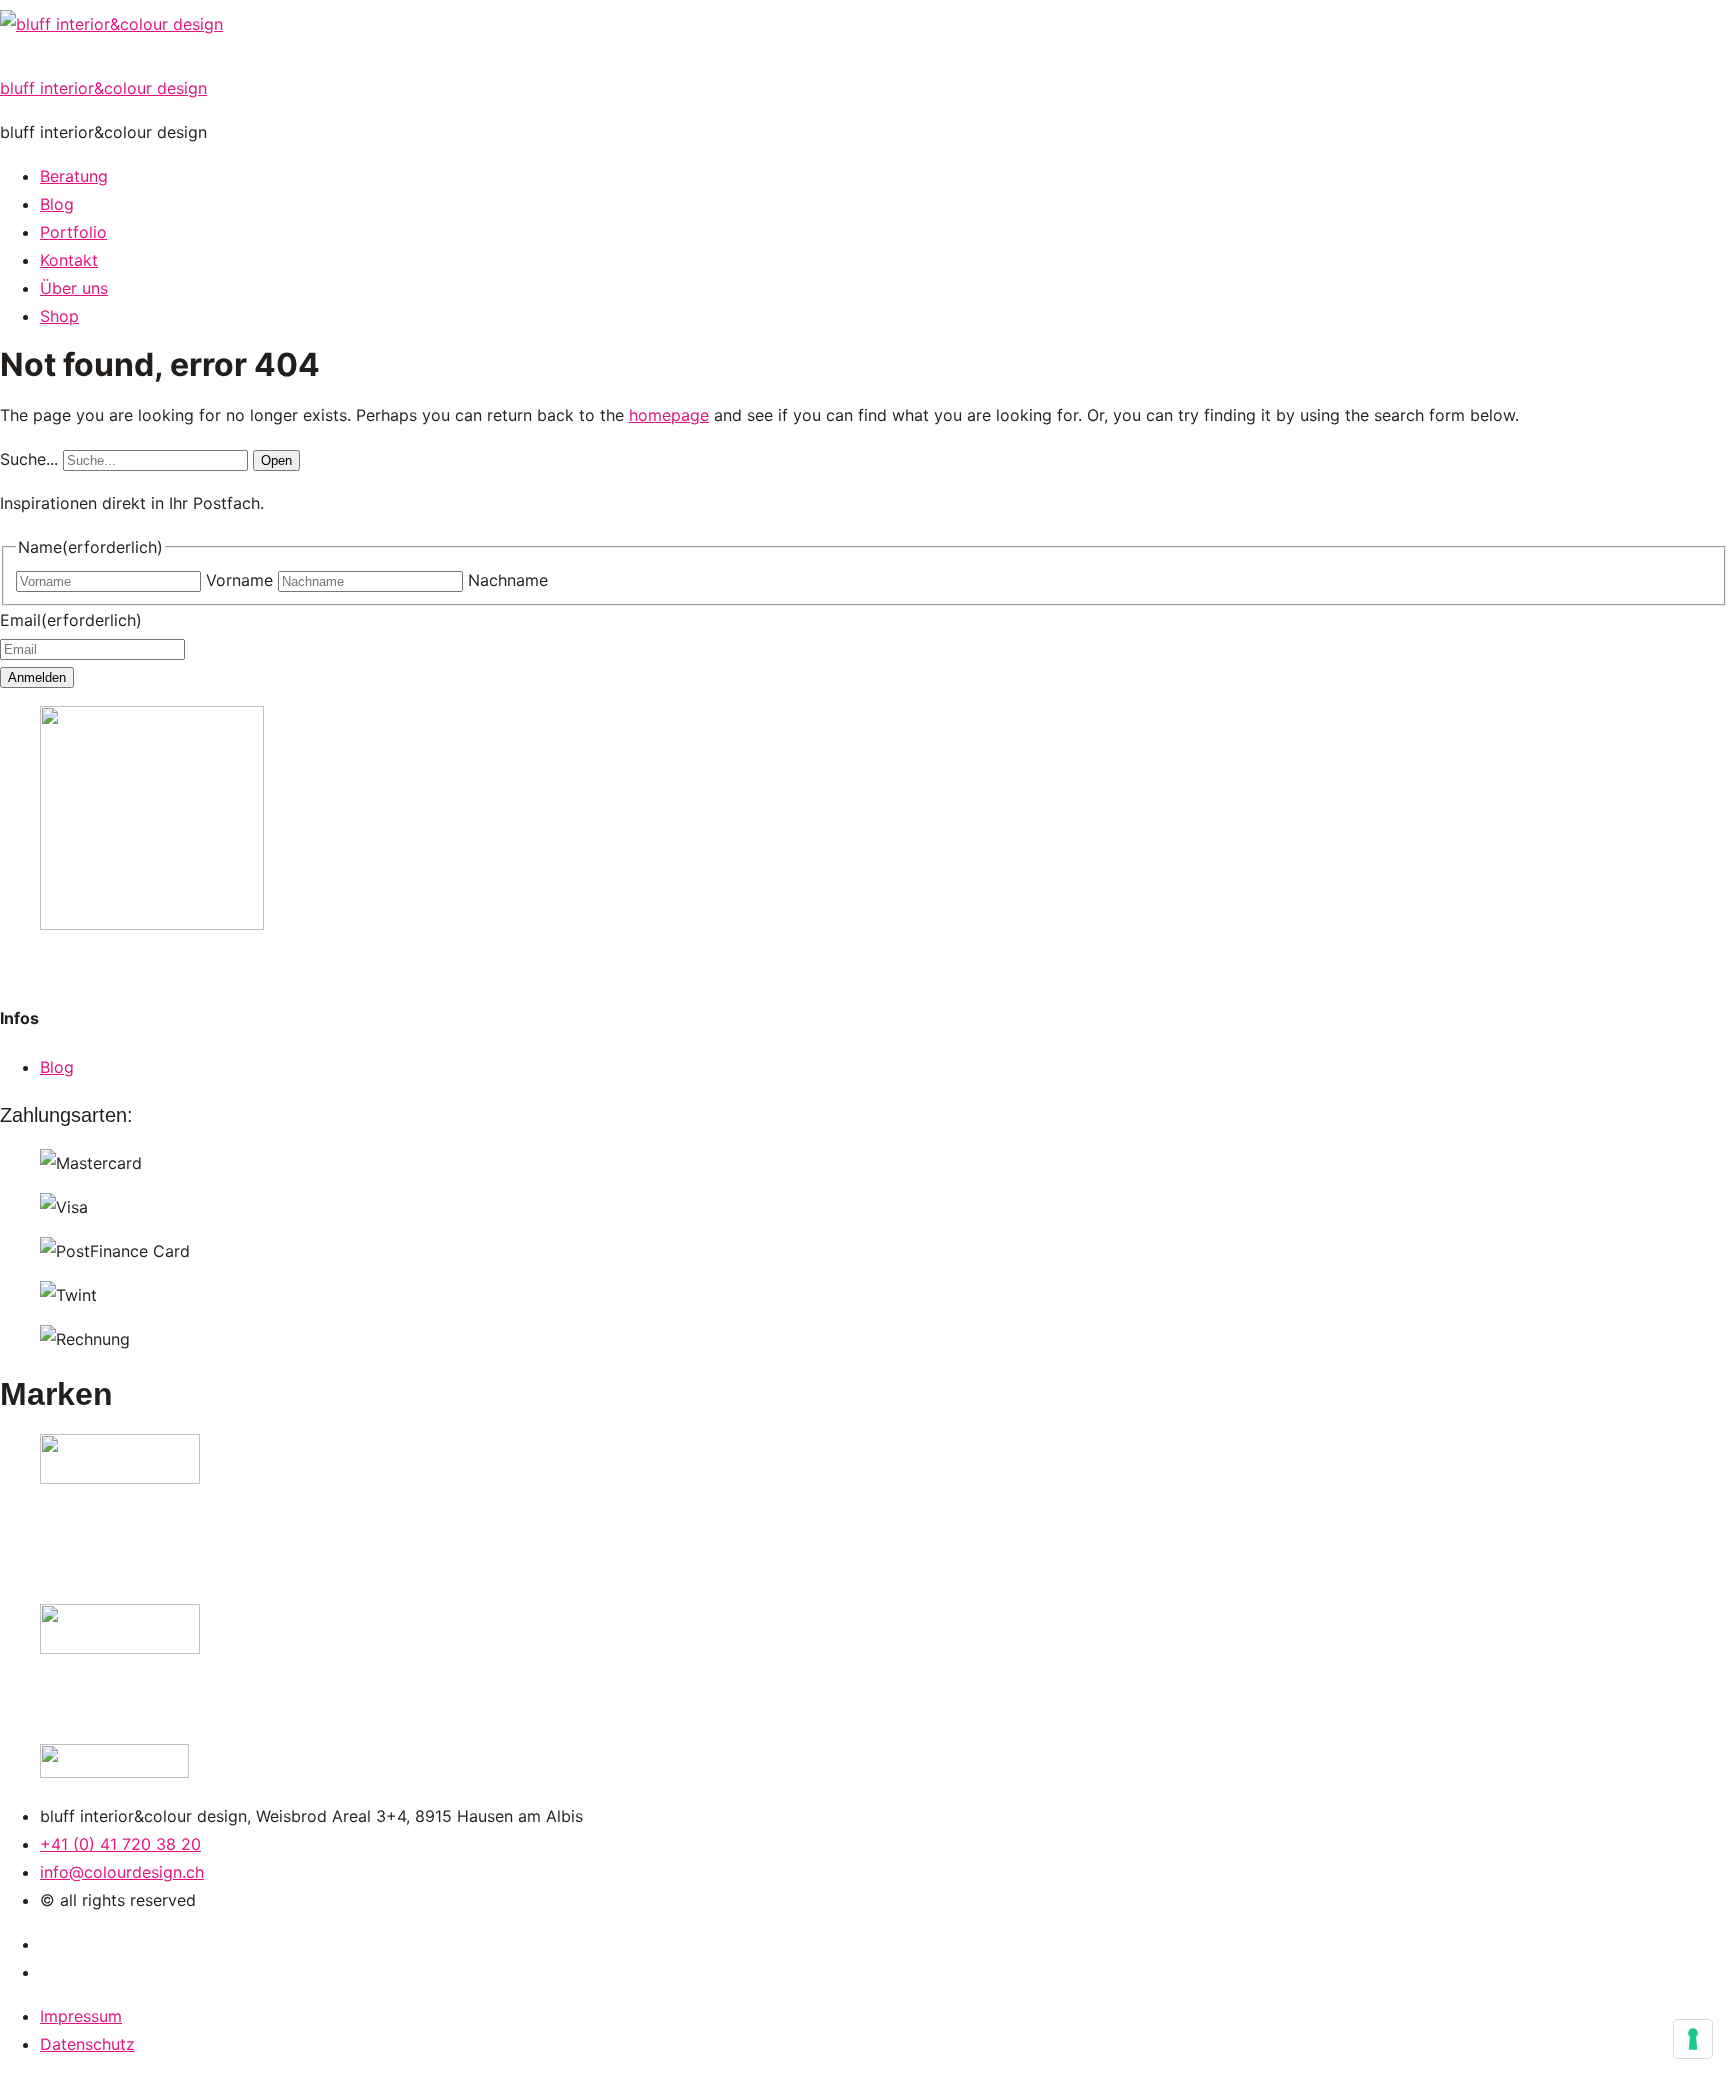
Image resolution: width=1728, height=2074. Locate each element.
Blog (57, 1067)
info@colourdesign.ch (122, 1872)
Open (276, 460)
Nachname (508, 580)
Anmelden (37, 677)
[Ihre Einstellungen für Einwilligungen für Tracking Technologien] (1693, 2039)
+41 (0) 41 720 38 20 (120, 1844)
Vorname (239, 580)
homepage (669, 415)
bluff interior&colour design (103, 88)
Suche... (29, 459)
